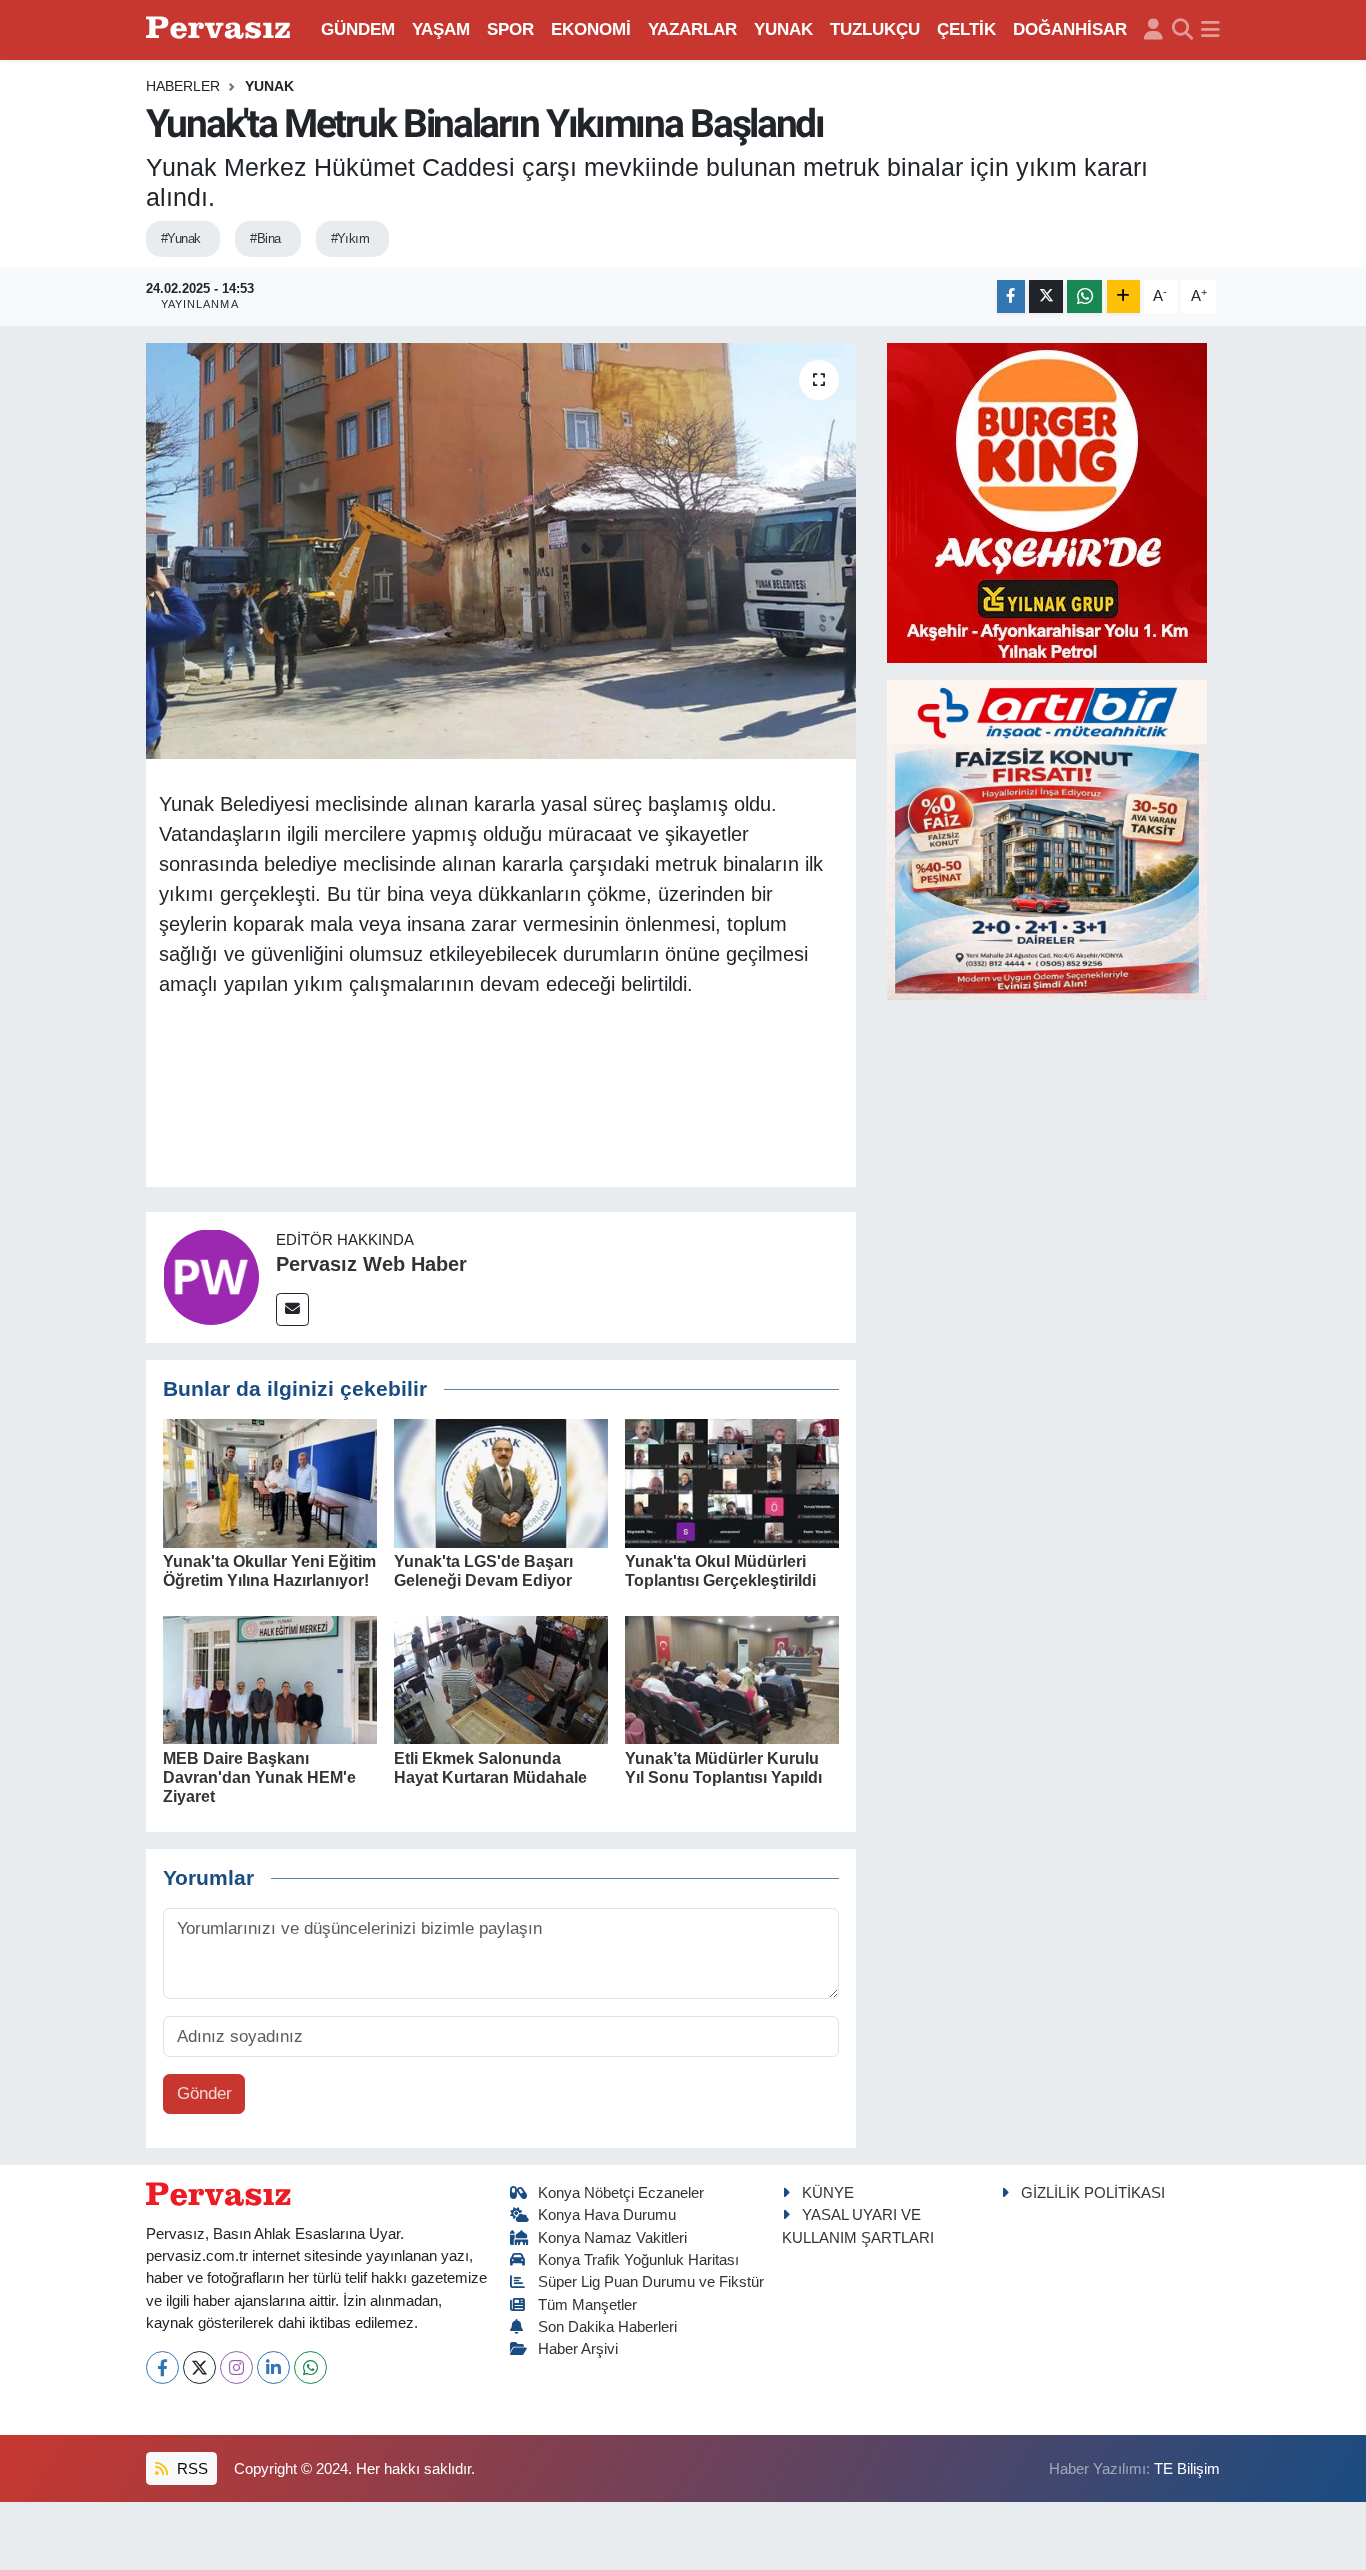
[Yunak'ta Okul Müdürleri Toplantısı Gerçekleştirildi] (732, 1482)
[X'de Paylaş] (1046, 296)
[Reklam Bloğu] (1047, 501)
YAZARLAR (692, 29)
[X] (199, 2367)
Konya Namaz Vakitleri (612, 2238)
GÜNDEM (358, 29)
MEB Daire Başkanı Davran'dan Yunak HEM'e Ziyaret (259, 1777)
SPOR (510, 29)
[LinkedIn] (273, 2367)
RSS (190, 2469)
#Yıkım (350, 238)
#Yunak (181, 238)
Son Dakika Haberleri (607, 2327)
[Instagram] (236, 2367)
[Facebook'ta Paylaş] (1011, 296)
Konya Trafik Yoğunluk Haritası (638, 2260)
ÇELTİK (966, 29)
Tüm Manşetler (587, 2305)
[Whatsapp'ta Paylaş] (1084, 296)
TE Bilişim (1187, 2469)
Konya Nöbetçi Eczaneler (621, 2193)
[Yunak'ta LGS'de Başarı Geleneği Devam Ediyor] (501, 1482)
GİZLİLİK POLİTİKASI (1093, 2193)
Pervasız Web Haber (371, 1264)
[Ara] (1182, 30)
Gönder (204, 2093)
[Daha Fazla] (1123, 296)
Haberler (183, 86)
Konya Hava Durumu (607, 2215)
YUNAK (783, 29)
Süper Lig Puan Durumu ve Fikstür (651, 2282)
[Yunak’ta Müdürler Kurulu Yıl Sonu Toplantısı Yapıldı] (732, 1679)
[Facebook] (162, 2367)
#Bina (265, 238)
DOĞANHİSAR (1070, 29)
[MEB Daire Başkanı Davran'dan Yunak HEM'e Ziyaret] (270, 1679)
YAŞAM (441, 29)
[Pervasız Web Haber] (211, 1276)
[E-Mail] (292, 1309)
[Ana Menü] (1210, 30)
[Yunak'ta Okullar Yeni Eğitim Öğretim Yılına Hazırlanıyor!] (270, 1482)
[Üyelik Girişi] (1153, 30)
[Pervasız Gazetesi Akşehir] (221, 29)
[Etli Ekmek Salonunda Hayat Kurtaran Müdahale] (501, 1679)
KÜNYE (828, 2193)
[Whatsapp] (310, 2367)
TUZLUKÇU (875, 29)
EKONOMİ (591, 29)
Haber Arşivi (578, 2349)
